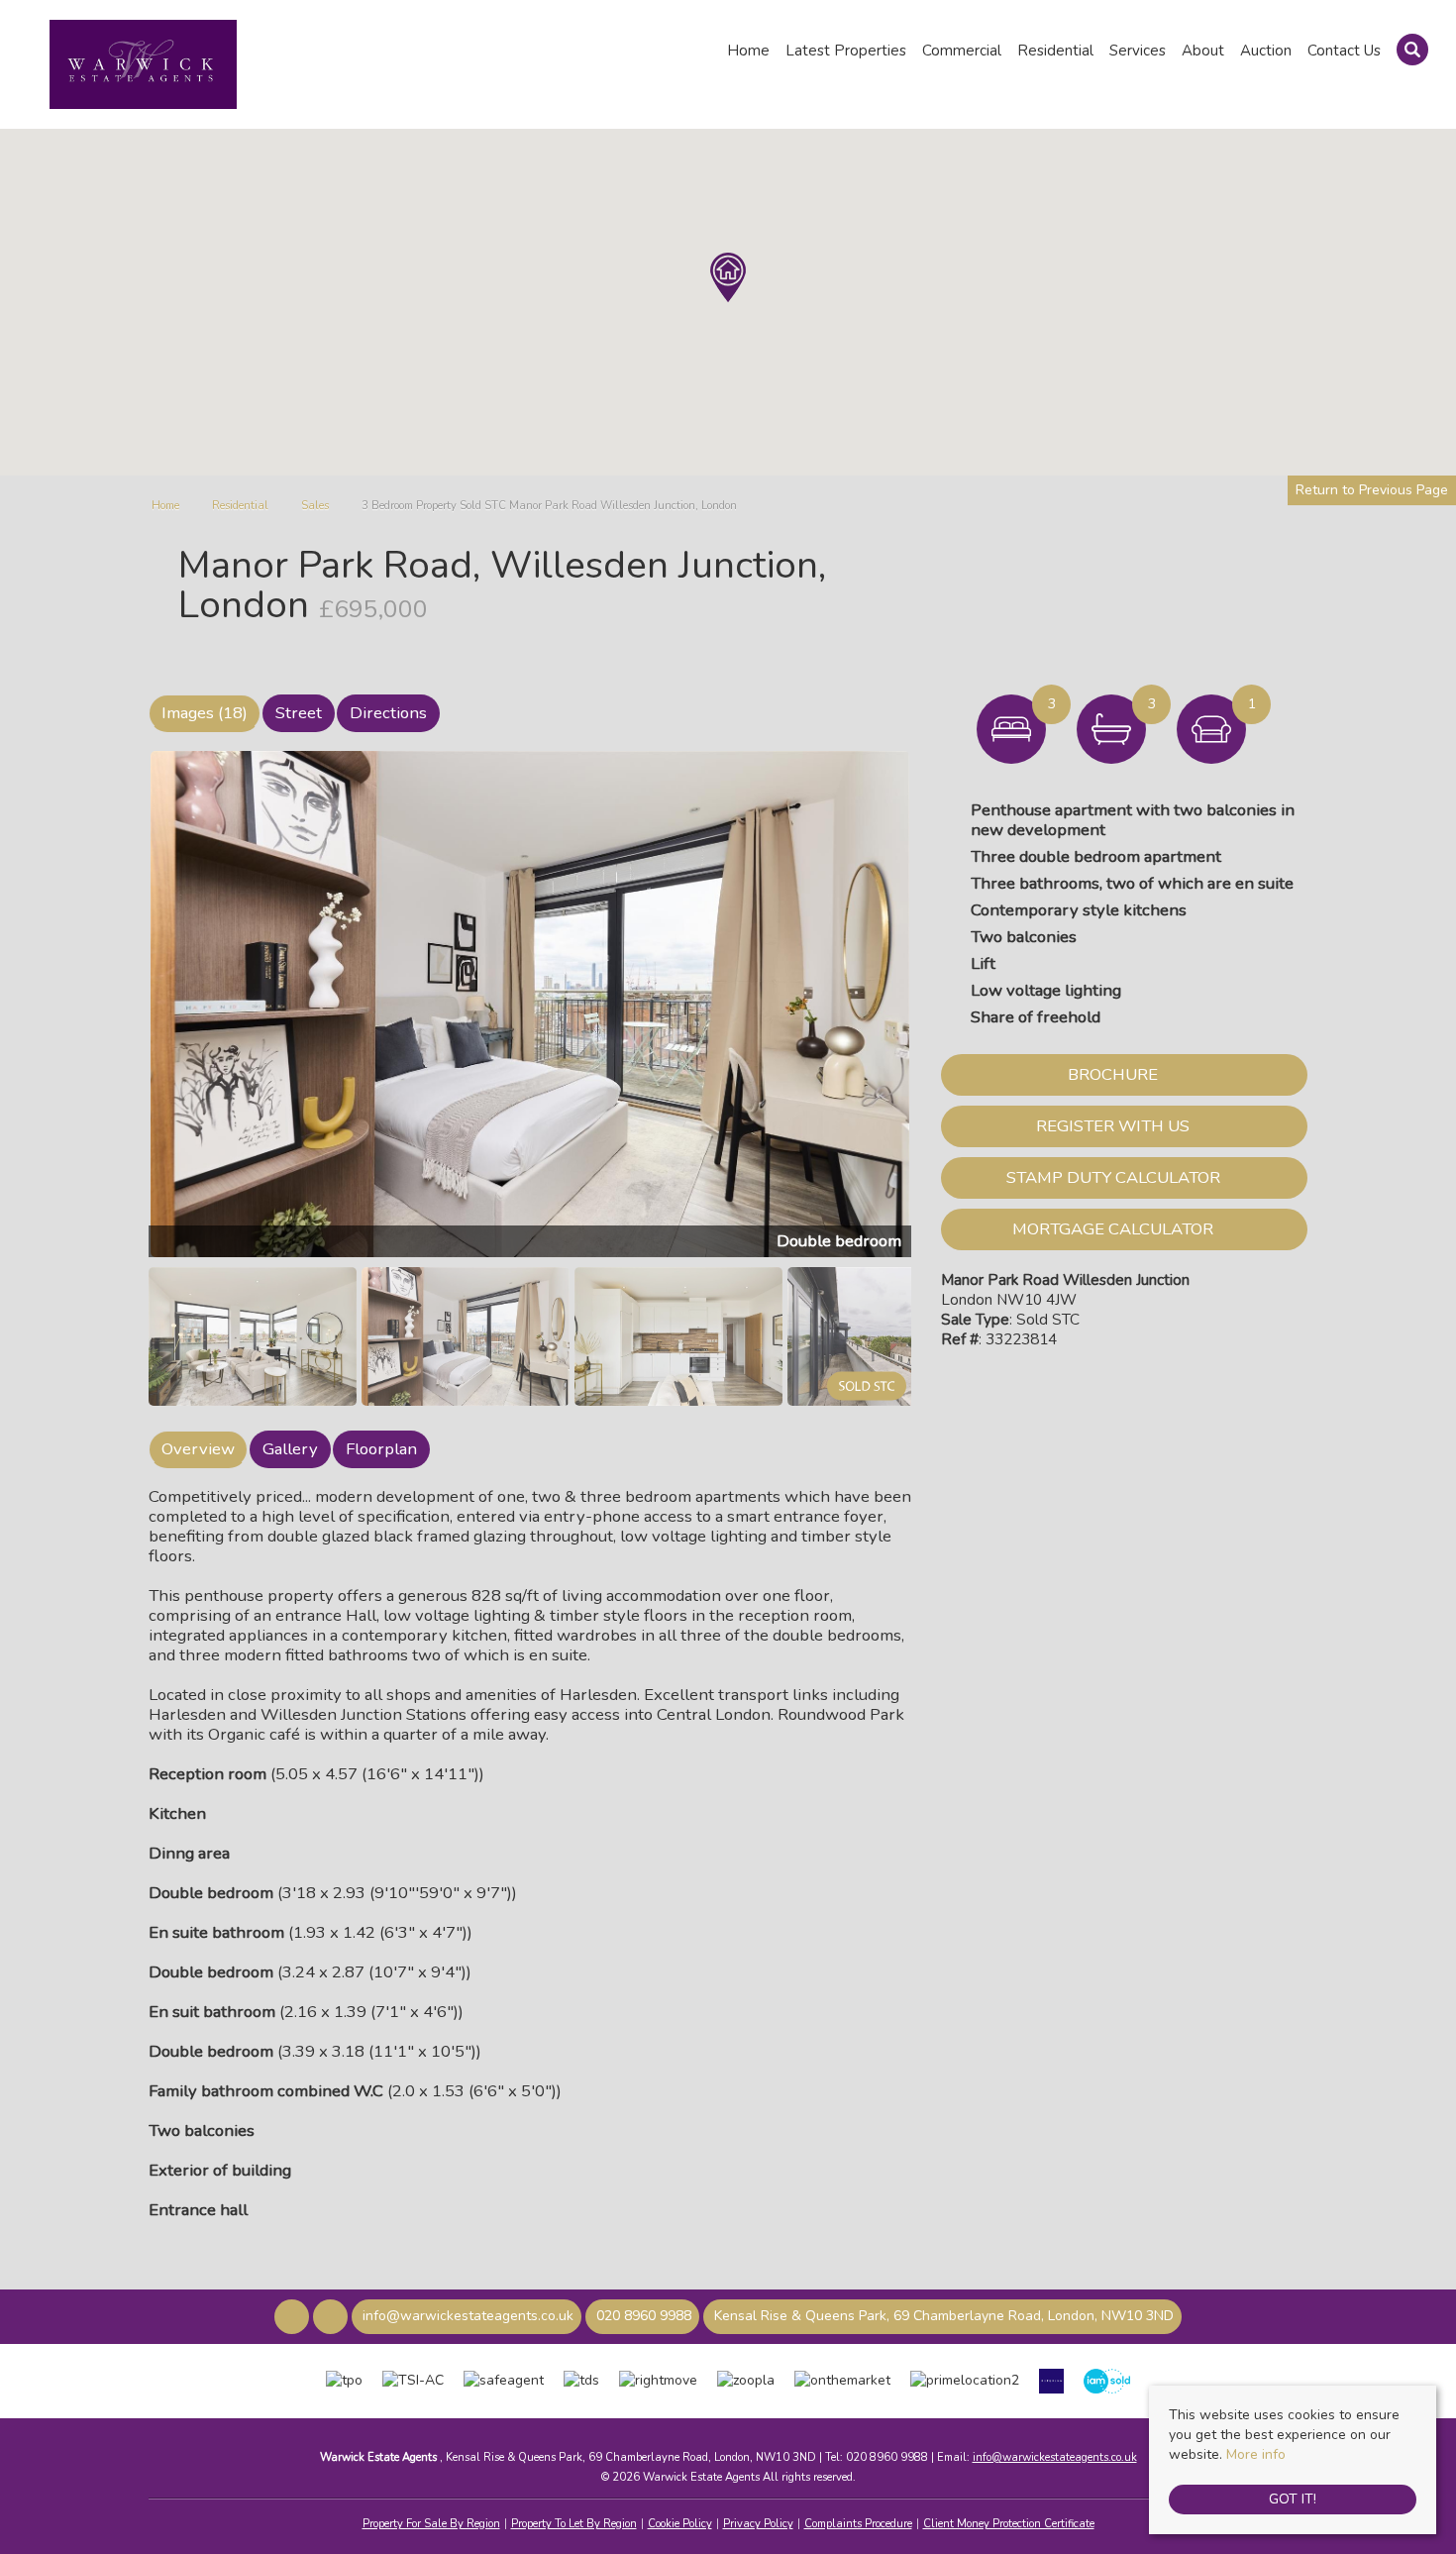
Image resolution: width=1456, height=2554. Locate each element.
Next (950, 1012)
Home (748, 51)
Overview (198, 1449)
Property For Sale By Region (431, 2524)
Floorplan (381, 1449)
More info (1256, 2454)
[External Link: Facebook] (294, 2318)
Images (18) (205, 713)
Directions (388, 713)
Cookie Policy (680, 2524)
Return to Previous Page (1372, 490)
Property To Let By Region (574, 2524)
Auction (1266, 51)
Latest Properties (846, 51)
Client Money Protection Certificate (1009, 2524)
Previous (118, 1012)
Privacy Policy (758, 2524)
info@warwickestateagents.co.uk (1055, 2457)
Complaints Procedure (858, 2524)
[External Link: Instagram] (332, 2318)
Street (299, 713)
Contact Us (1344, 51)
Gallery (290, 1449)
